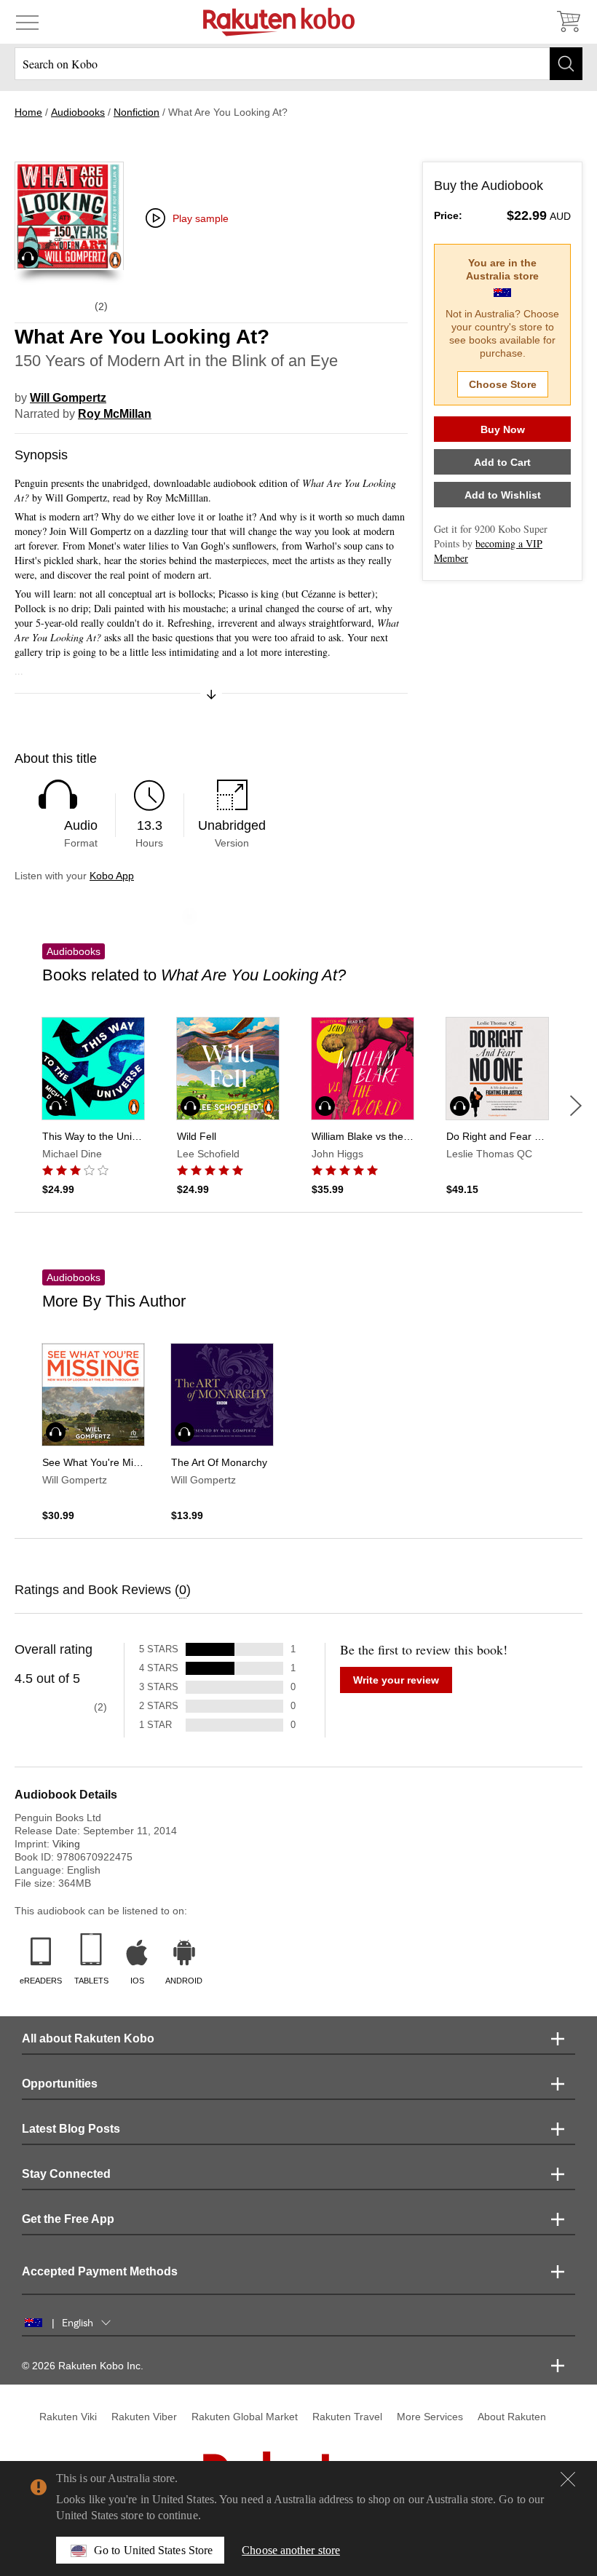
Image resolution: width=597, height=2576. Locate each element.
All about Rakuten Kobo (88, 2038)
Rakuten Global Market (245, 2417)
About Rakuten (512, 2417)
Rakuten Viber (144, 2417)
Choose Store (503, 384)
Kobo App (112, 876)
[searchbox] (298, 64)
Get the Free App (68, 2219)
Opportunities (60, 2084)
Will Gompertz (68, 398)
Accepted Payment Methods (100, 2271)
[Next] (576, 1106)
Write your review (396, 1680)
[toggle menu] (27, 22)
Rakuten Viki (68, 2417)
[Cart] (568, 22)
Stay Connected (66, 2174)
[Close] (568, 2479)
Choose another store (291, 2550)
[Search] (566, 64)
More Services (430, 2417)
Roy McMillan (115, 414)
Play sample (201, 218)
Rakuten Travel (347, 2417)
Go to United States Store (153, 2550)
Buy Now (503, 429)
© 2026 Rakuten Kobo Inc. (83, 2366)
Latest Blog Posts (71, 2129)
